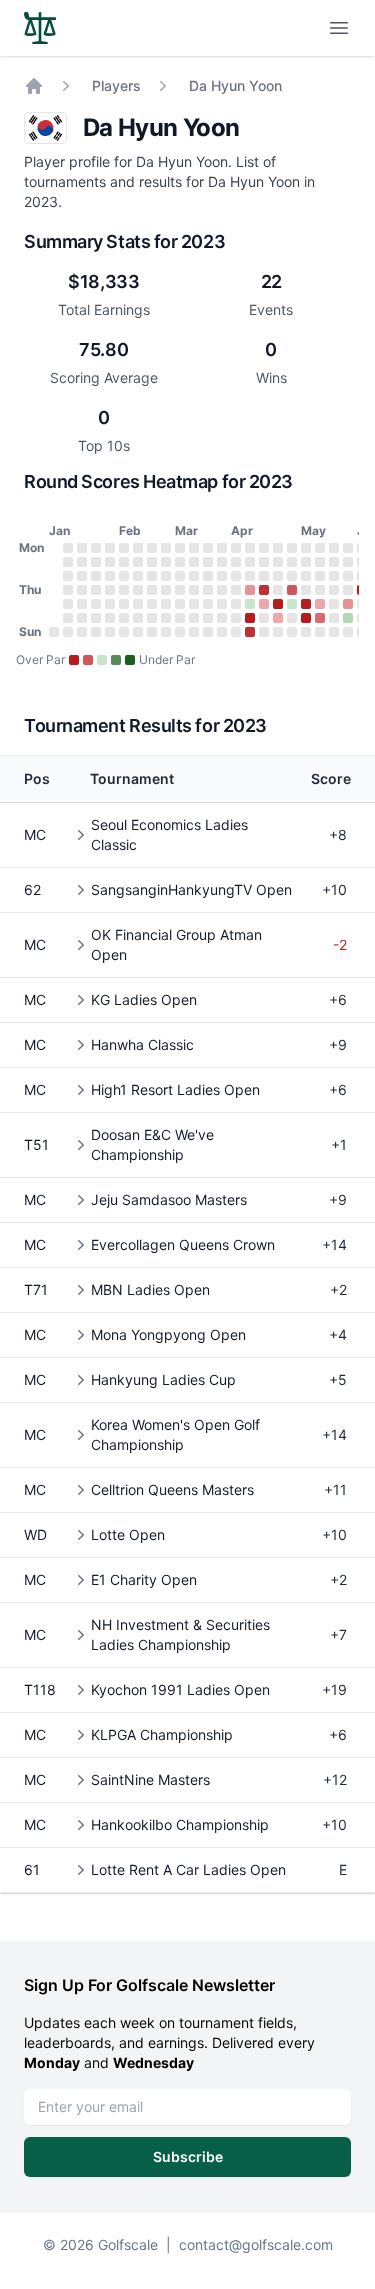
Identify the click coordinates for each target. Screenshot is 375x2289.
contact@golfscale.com (256, 2244)
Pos (37, 778)
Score (331, 778)
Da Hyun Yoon (235, 85)
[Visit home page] (40, 28)
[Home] (34, 86)
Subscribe (188, 2156)
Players (116, 85)
